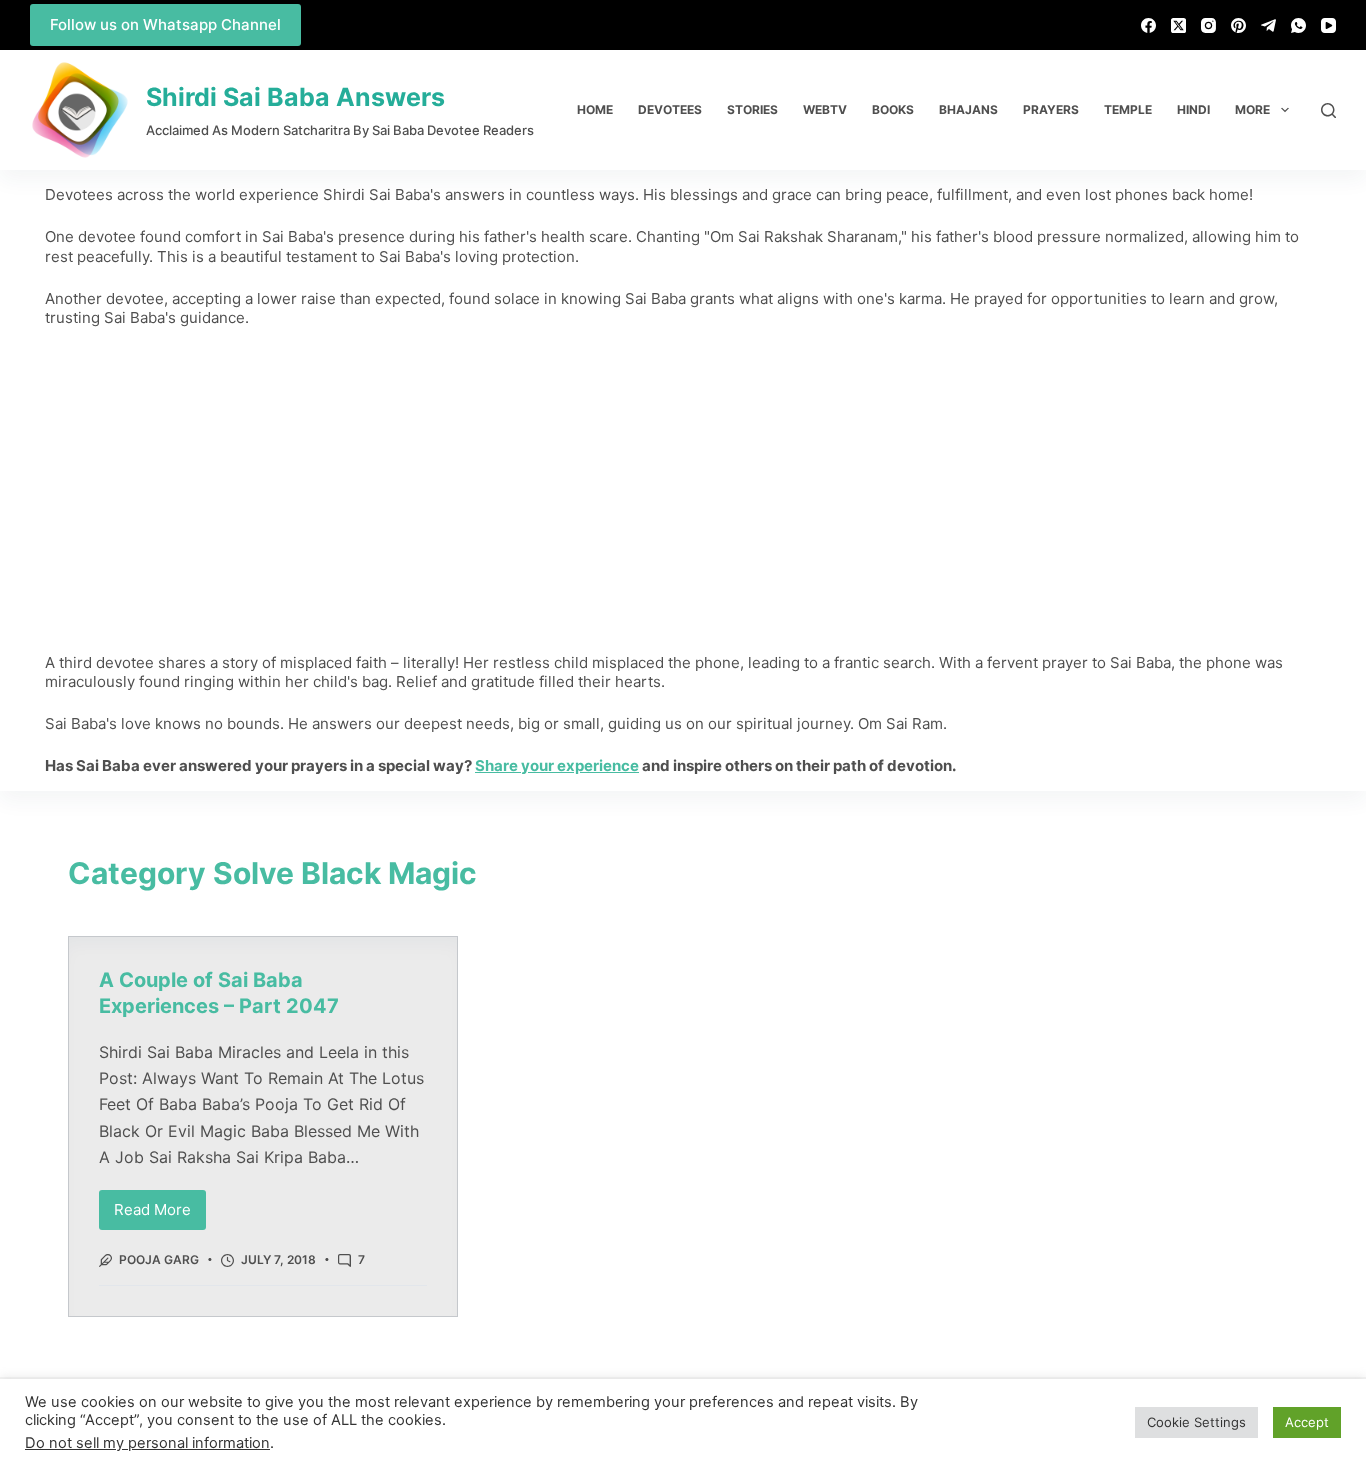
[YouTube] (1328, 25)
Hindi (1193, 109)
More (1252, 109)
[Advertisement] (683, 490)
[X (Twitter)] (1178, 25)
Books (893, 109)
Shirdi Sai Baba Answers (295, 97)
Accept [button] (1307, 1422)
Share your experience (557, 765)
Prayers (1051, 109)
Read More (160, 1204)
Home (595, 109)
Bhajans (968, 109)
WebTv (825, 109)
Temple (1128, 109)
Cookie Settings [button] (1196, 1422)
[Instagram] (1208, 25)
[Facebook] (1148, 25)
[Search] (1328, 110)
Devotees (670, 109)
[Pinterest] (1238, 25)
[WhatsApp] (1298, 25)
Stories (752, 109)
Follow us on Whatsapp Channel (165, 24)
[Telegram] (1268, 25)
